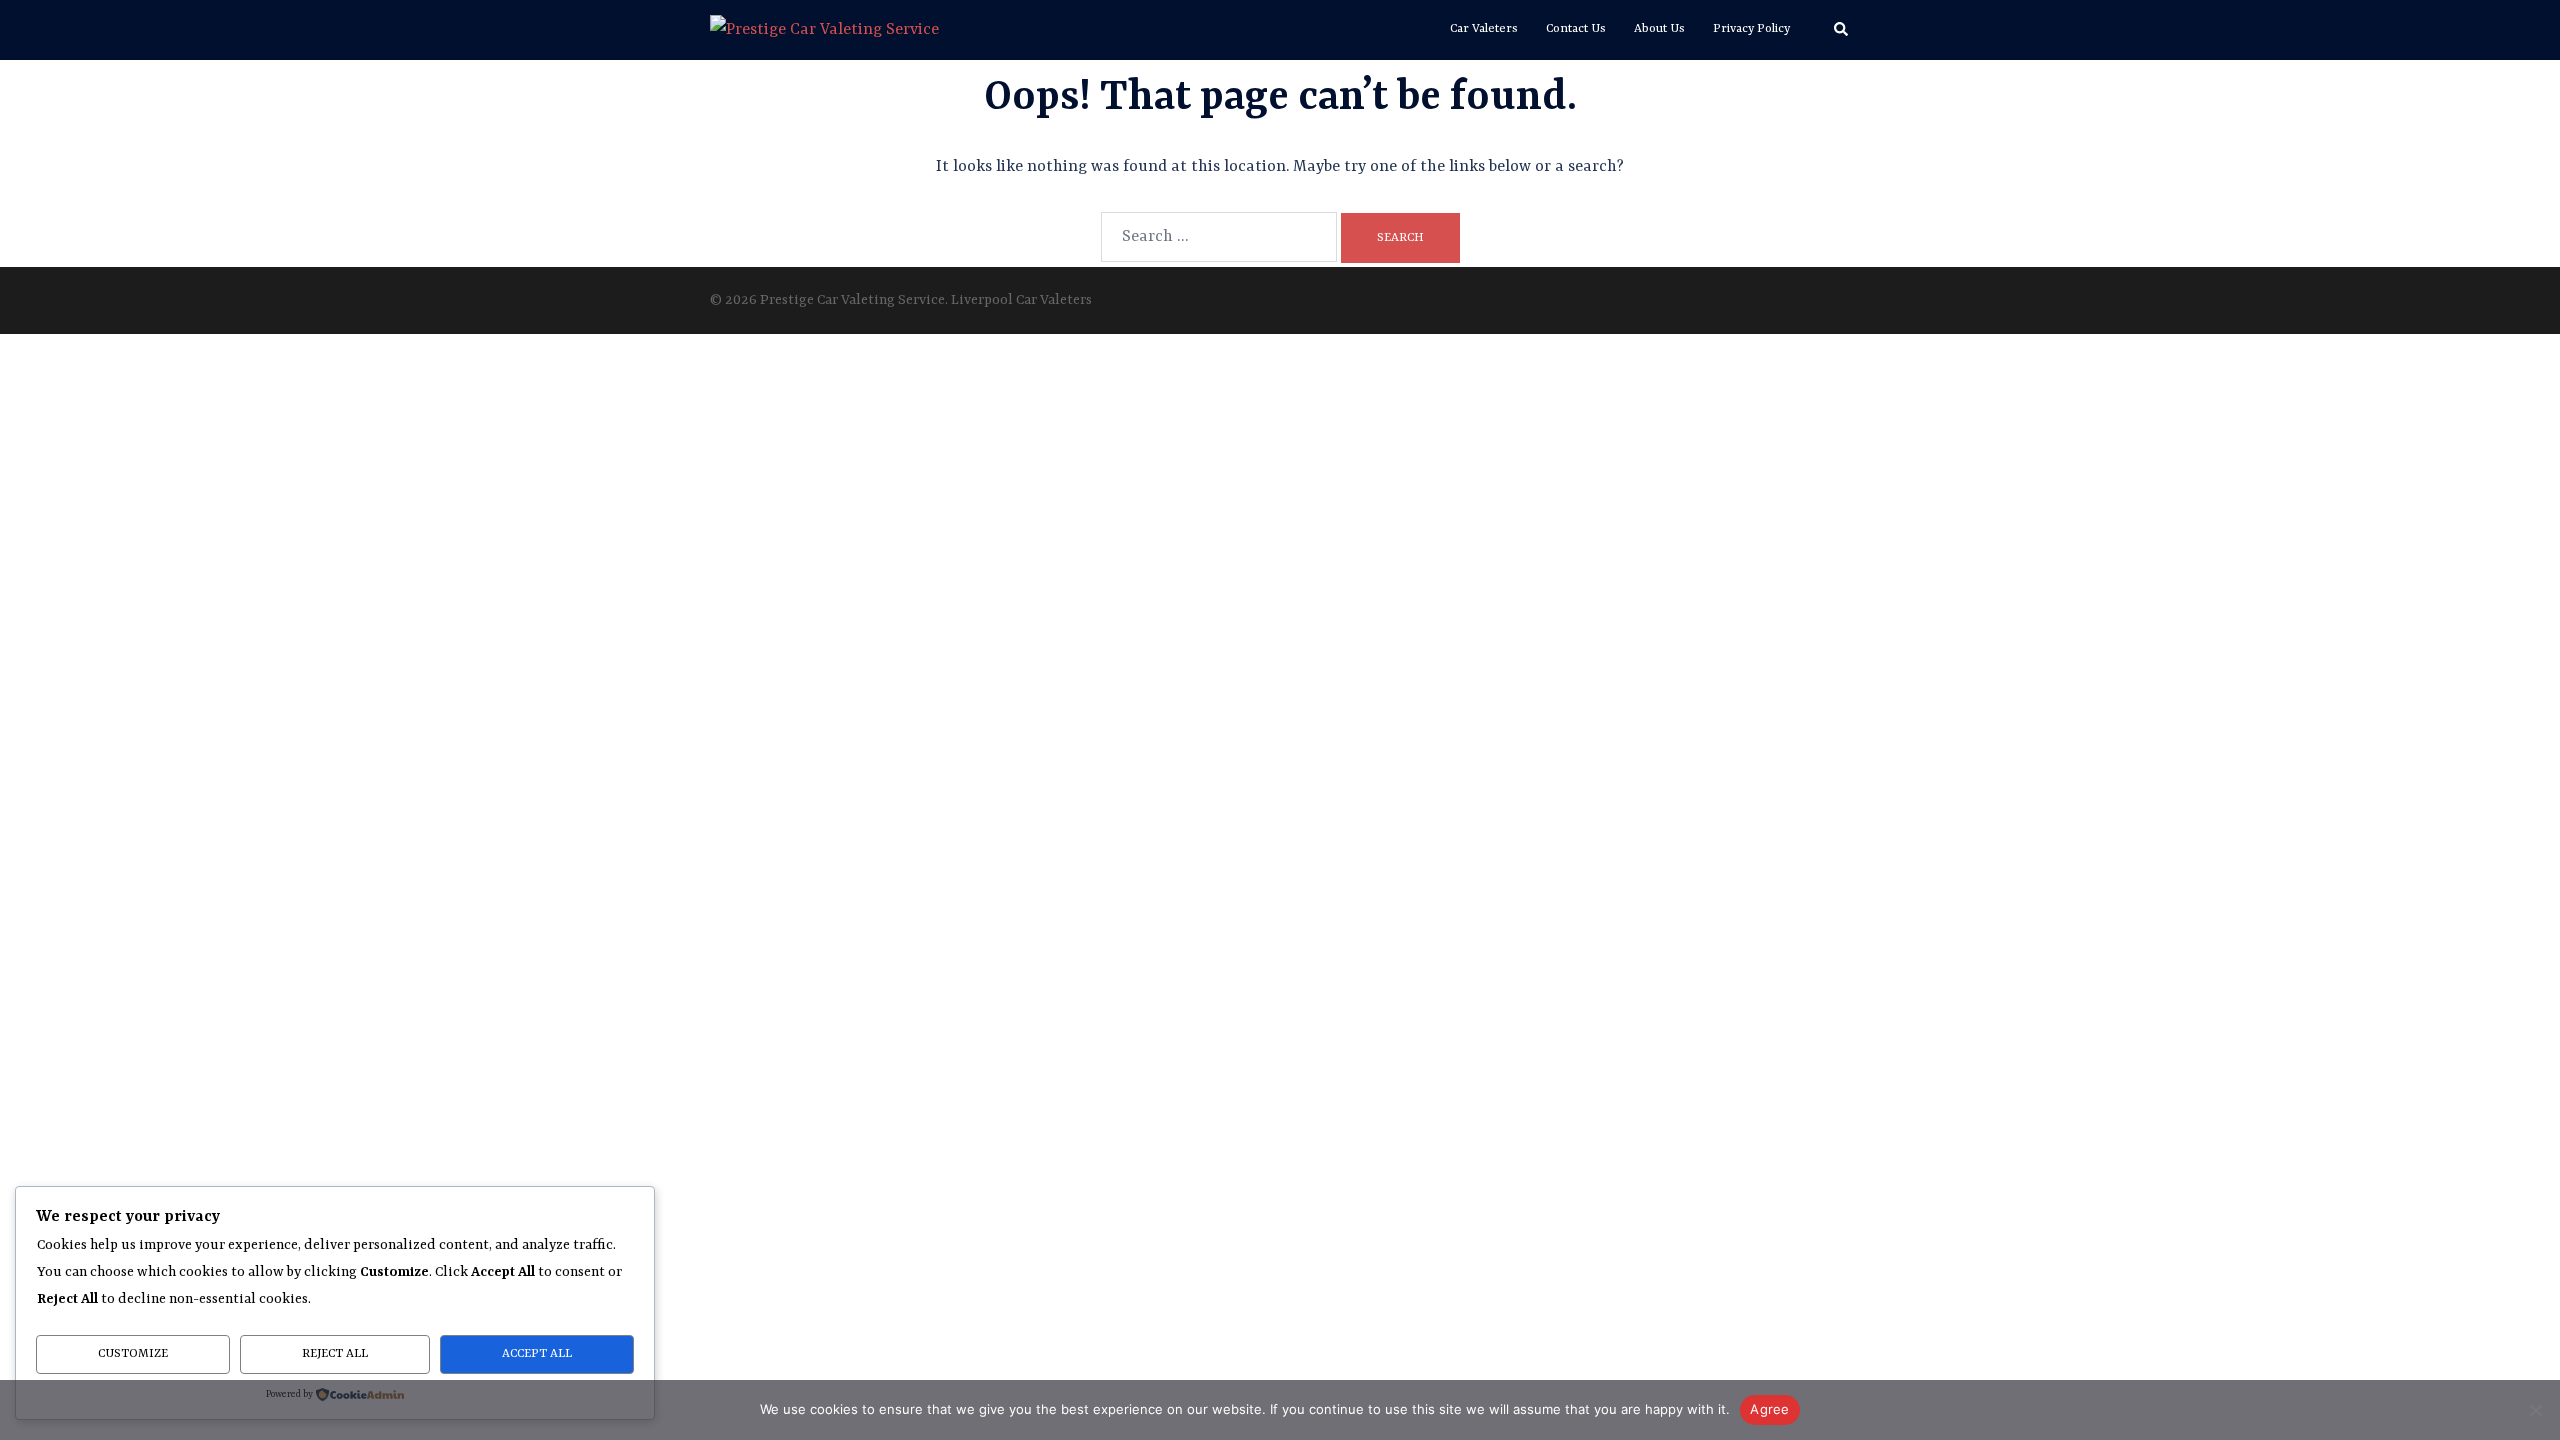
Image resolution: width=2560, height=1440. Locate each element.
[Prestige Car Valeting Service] (824, 30)
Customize (133, 1354)
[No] (2535, 1410)
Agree (1769, 1409)
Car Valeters (1484, 29)
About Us (1659, 29)
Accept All (537, 1354)
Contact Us (1576, 29)
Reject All (335, 1354)
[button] (1842, 30)
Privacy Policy (1751, 29)
